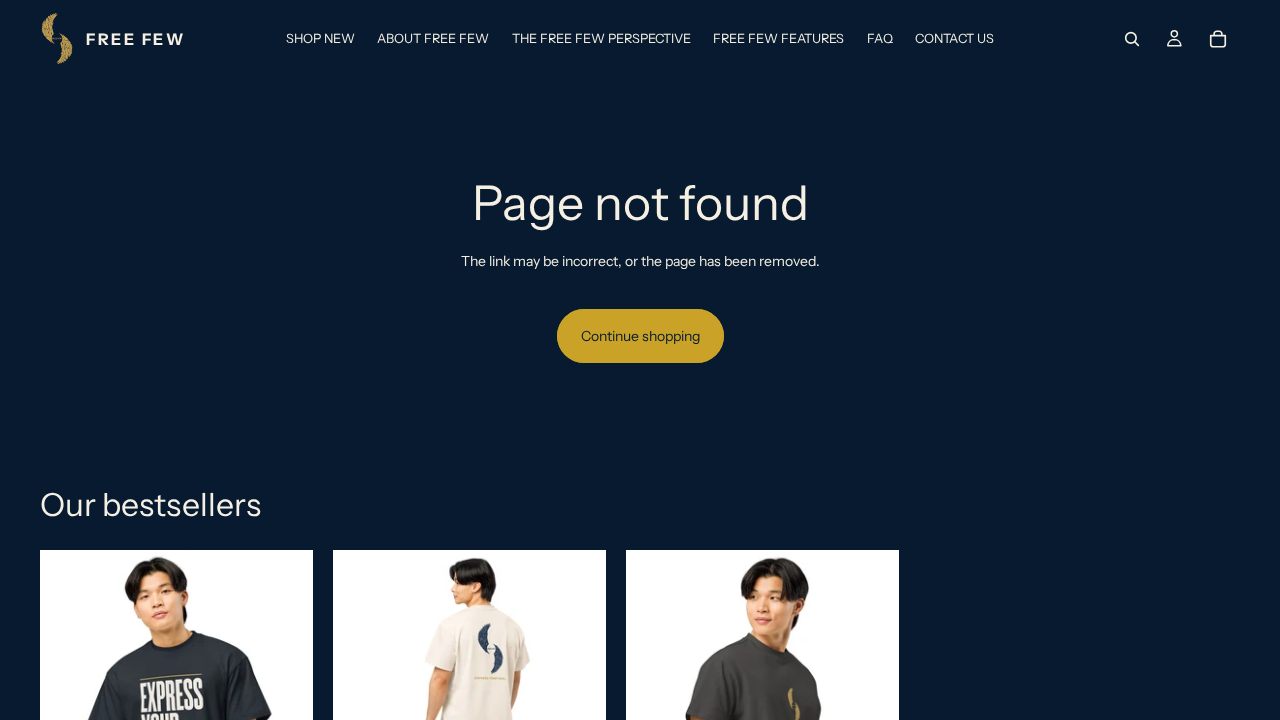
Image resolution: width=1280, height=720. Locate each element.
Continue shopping (640, 336)
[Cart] (1218, 39)
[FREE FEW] (112, 38)
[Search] (1132, 39)
